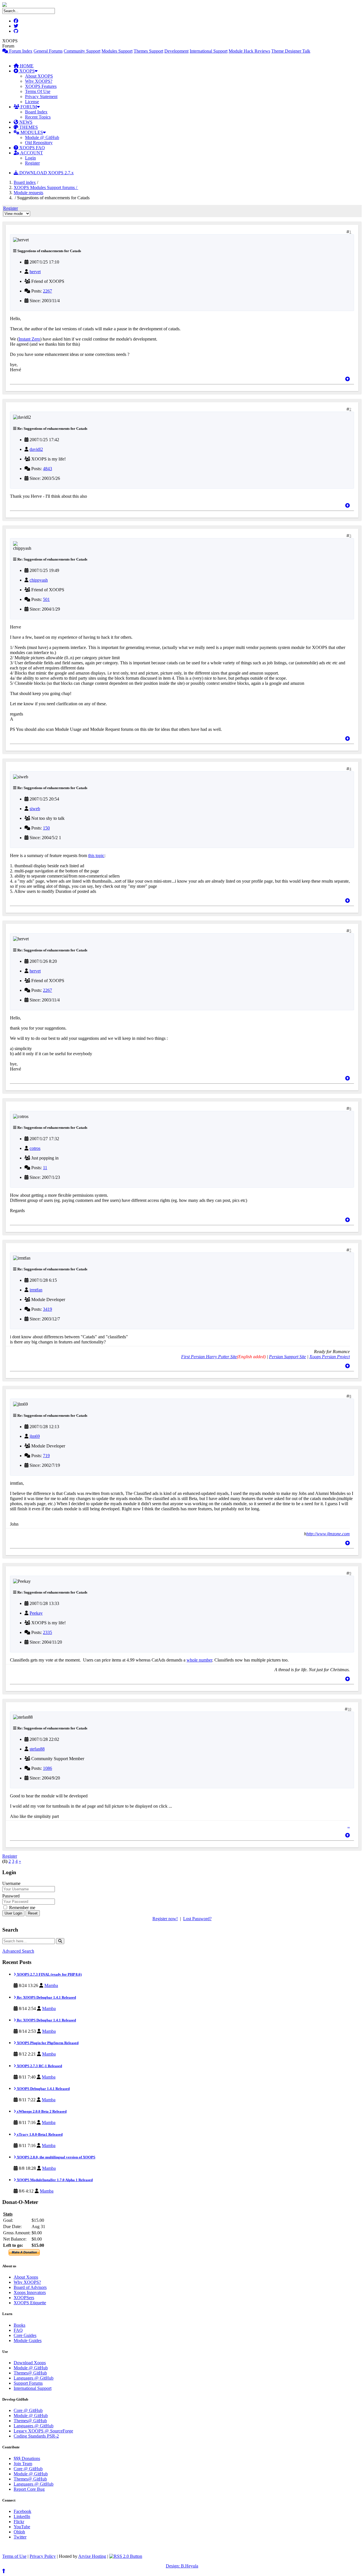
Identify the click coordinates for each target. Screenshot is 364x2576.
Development (176, 51)
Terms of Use (14, 2556)
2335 (47, 1632)
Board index (25, 182)
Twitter (20, 2537)
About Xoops (26, 2277)
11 (45, 1168)
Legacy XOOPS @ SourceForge (43, 2431)
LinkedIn (22, 2516)
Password (11, 1896)
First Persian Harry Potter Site (209, 1357)
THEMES (28, 127)
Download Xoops (30, 2363)
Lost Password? (197, 1919)
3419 (47, 1309)
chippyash (39, 580)
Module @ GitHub (42, 137)
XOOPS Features (41, 86)
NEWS (25, 122)
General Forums (48, 51)
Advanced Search (18, 1951)
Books (19, 2325)
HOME (26, 66)
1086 (47, 1768)
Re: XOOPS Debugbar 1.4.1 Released (46, 1997)
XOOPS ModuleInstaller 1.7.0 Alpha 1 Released (54, 2180)
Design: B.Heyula (182, 2566)
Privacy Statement (41, 97)
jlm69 (35, 1436)
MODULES (31, 132)
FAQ (18, 2330)
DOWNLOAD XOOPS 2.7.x (46, 173)
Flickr (19, 2522)
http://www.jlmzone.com (328, 1534)
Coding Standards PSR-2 (36, 2436)
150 (46, 828)
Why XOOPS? (39, 81)
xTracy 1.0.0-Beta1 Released (39, 2134)
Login (30, 158)
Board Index (36, 112)
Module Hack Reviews (249, 51)
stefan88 (37, 1749)
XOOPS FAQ (32, 148)
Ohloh (19, 2532)
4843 (47, 469)
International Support (209, 51)
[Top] (348, 379)
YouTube (22, 2527)
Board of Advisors (30, 2287)
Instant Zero (29, 339)
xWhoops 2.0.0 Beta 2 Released (41, 2111)
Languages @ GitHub (34, 2378)
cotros (35, 1148)
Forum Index (20, 51)
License (32, 102)
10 (349, 1709)
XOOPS (26, 71)
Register (32, 163)
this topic (96, 855)
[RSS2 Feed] (126, 2556)
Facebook (22, 2511)
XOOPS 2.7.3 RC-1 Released (39, 2066)
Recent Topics (38, 117)
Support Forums (28, 2383)
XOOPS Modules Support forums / (46, 187)
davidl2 (36, 449)
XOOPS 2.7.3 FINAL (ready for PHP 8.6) (49, 1974)
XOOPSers (24, 2298)
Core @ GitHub (28, 2410)
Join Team (23, 2464)
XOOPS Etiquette (30, 2303)
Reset (33, 1913)
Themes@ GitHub (30, 2373)
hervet (35, 272)
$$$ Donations (27, 2458)
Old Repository (39, 143)
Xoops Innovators (30, 2292)
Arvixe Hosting (92, 2556)
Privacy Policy (43, 2556)
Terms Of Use (38, 91)
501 (46, 599)
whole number (199, 1660)
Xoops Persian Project (330, 1357)
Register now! (165, 1919)
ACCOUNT (31, 153)
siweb (35, 809)
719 (46, 1456)
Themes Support (148, 51)
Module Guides (28, 2340)
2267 (47, 291)
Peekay (36, 1613)
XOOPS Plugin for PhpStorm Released (47, 2043)
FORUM (28, 107)
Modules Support (117, 51)
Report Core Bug (29, 2489)
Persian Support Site (288, 1357)
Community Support (82, 51)
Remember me (22, 1908)
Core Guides (25, 2335)
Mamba (51, 1985)
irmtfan (36, 1290)
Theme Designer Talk (291, 51)
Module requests (28, 193)
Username (11, 1883)
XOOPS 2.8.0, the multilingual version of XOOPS (56, 2157)
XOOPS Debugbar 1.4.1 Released (43, 2089)
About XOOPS (39, 76)
